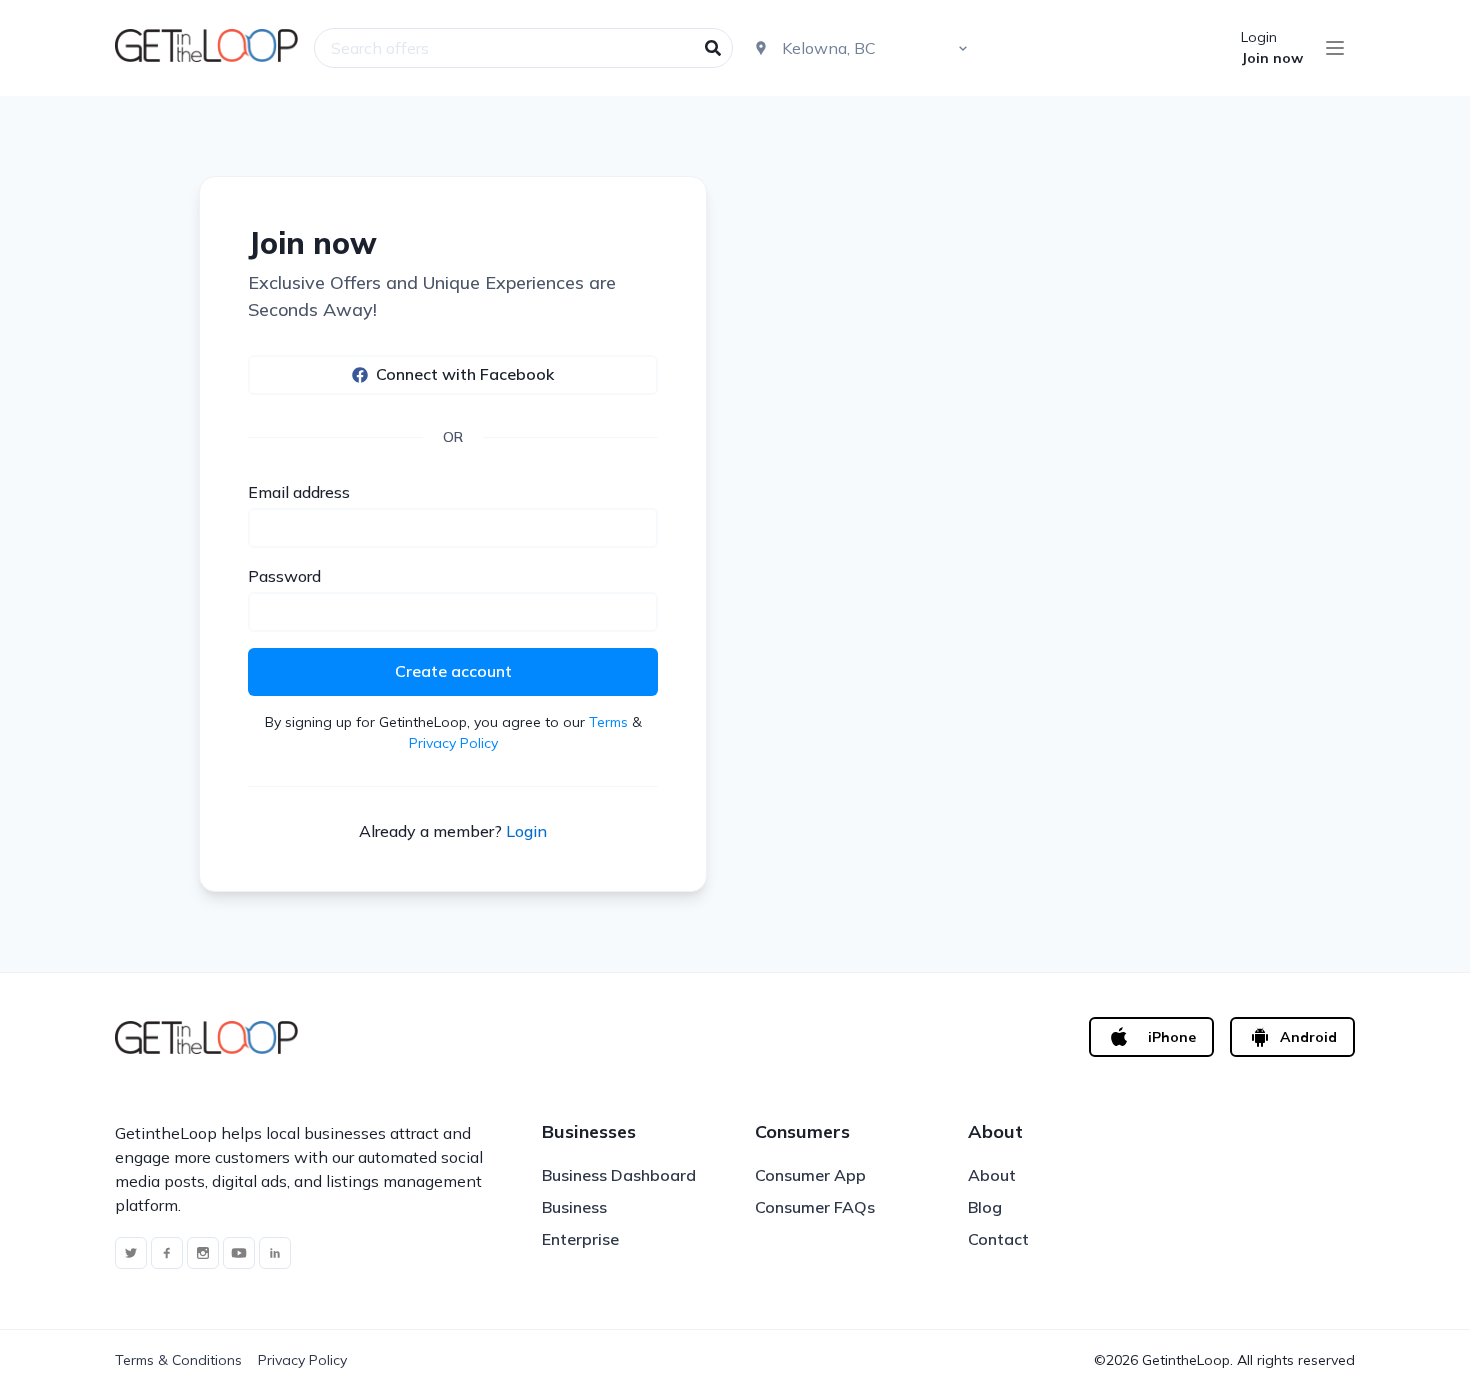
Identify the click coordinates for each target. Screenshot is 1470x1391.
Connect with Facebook (465, 374)
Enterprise (580, 1239)
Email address (299, 492)
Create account (453, 671)
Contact (998, 1239)
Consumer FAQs (815, 1207)
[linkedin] (275, 1253)
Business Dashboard (619, 1175)
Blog (985, 1207)
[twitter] (131, 1253)
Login (1259, 37)
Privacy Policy (453, 743)
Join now (1272, 58)
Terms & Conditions (178, 1360)
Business (574, 1207)
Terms (608, 722)
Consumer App (810, 1175)
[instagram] (203, 1253)
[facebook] (167, 1253)
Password (284, 576)
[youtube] (239, 1253)
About (992, 1175)
